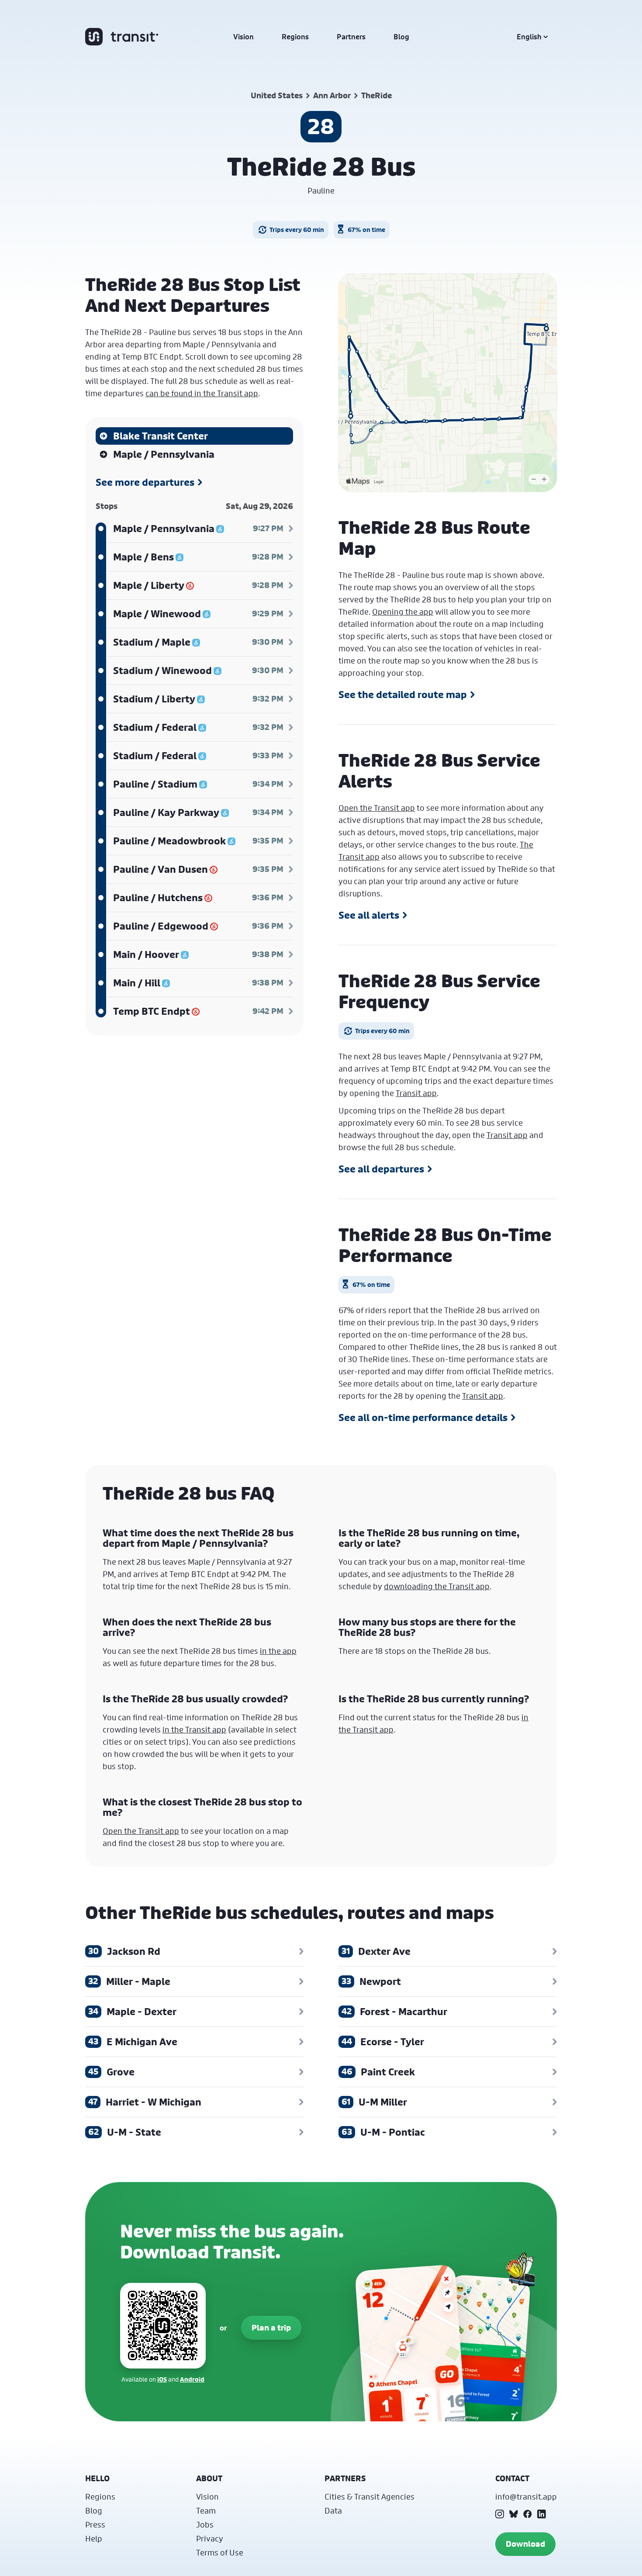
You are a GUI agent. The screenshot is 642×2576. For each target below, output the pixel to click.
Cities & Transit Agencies (369, 2496)
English (529, 37)
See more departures (145, 482)
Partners (351, 37)
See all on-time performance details (423, 1418)
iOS (162, 2379)
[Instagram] (500, 2514)
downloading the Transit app (437, 1586)
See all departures (381, 1169)
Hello (97, 2478)
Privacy (210, 2538)
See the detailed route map (403, 695)
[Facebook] (528, 2514)
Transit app (416, 1093)
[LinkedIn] (542, 2514)
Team (206, 2510)
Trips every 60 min (297, 230)
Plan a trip (271, 2328)
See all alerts (369, 915)
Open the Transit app (377, 808)
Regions (295, 37)
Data (333, 2510)
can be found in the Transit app (202, 393)
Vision (243, 37)
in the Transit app (194, 1729)
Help (94, 2538)
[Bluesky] (514, 2514)
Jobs (205, 2524)
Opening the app (403, 612)
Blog (401, 37)
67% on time (366, 230)
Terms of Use (220, 2552)
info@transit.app (526, 2496)
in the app (278, 1651)
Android (192, 2379)
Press (95, 2524)
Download (525, 2544)
